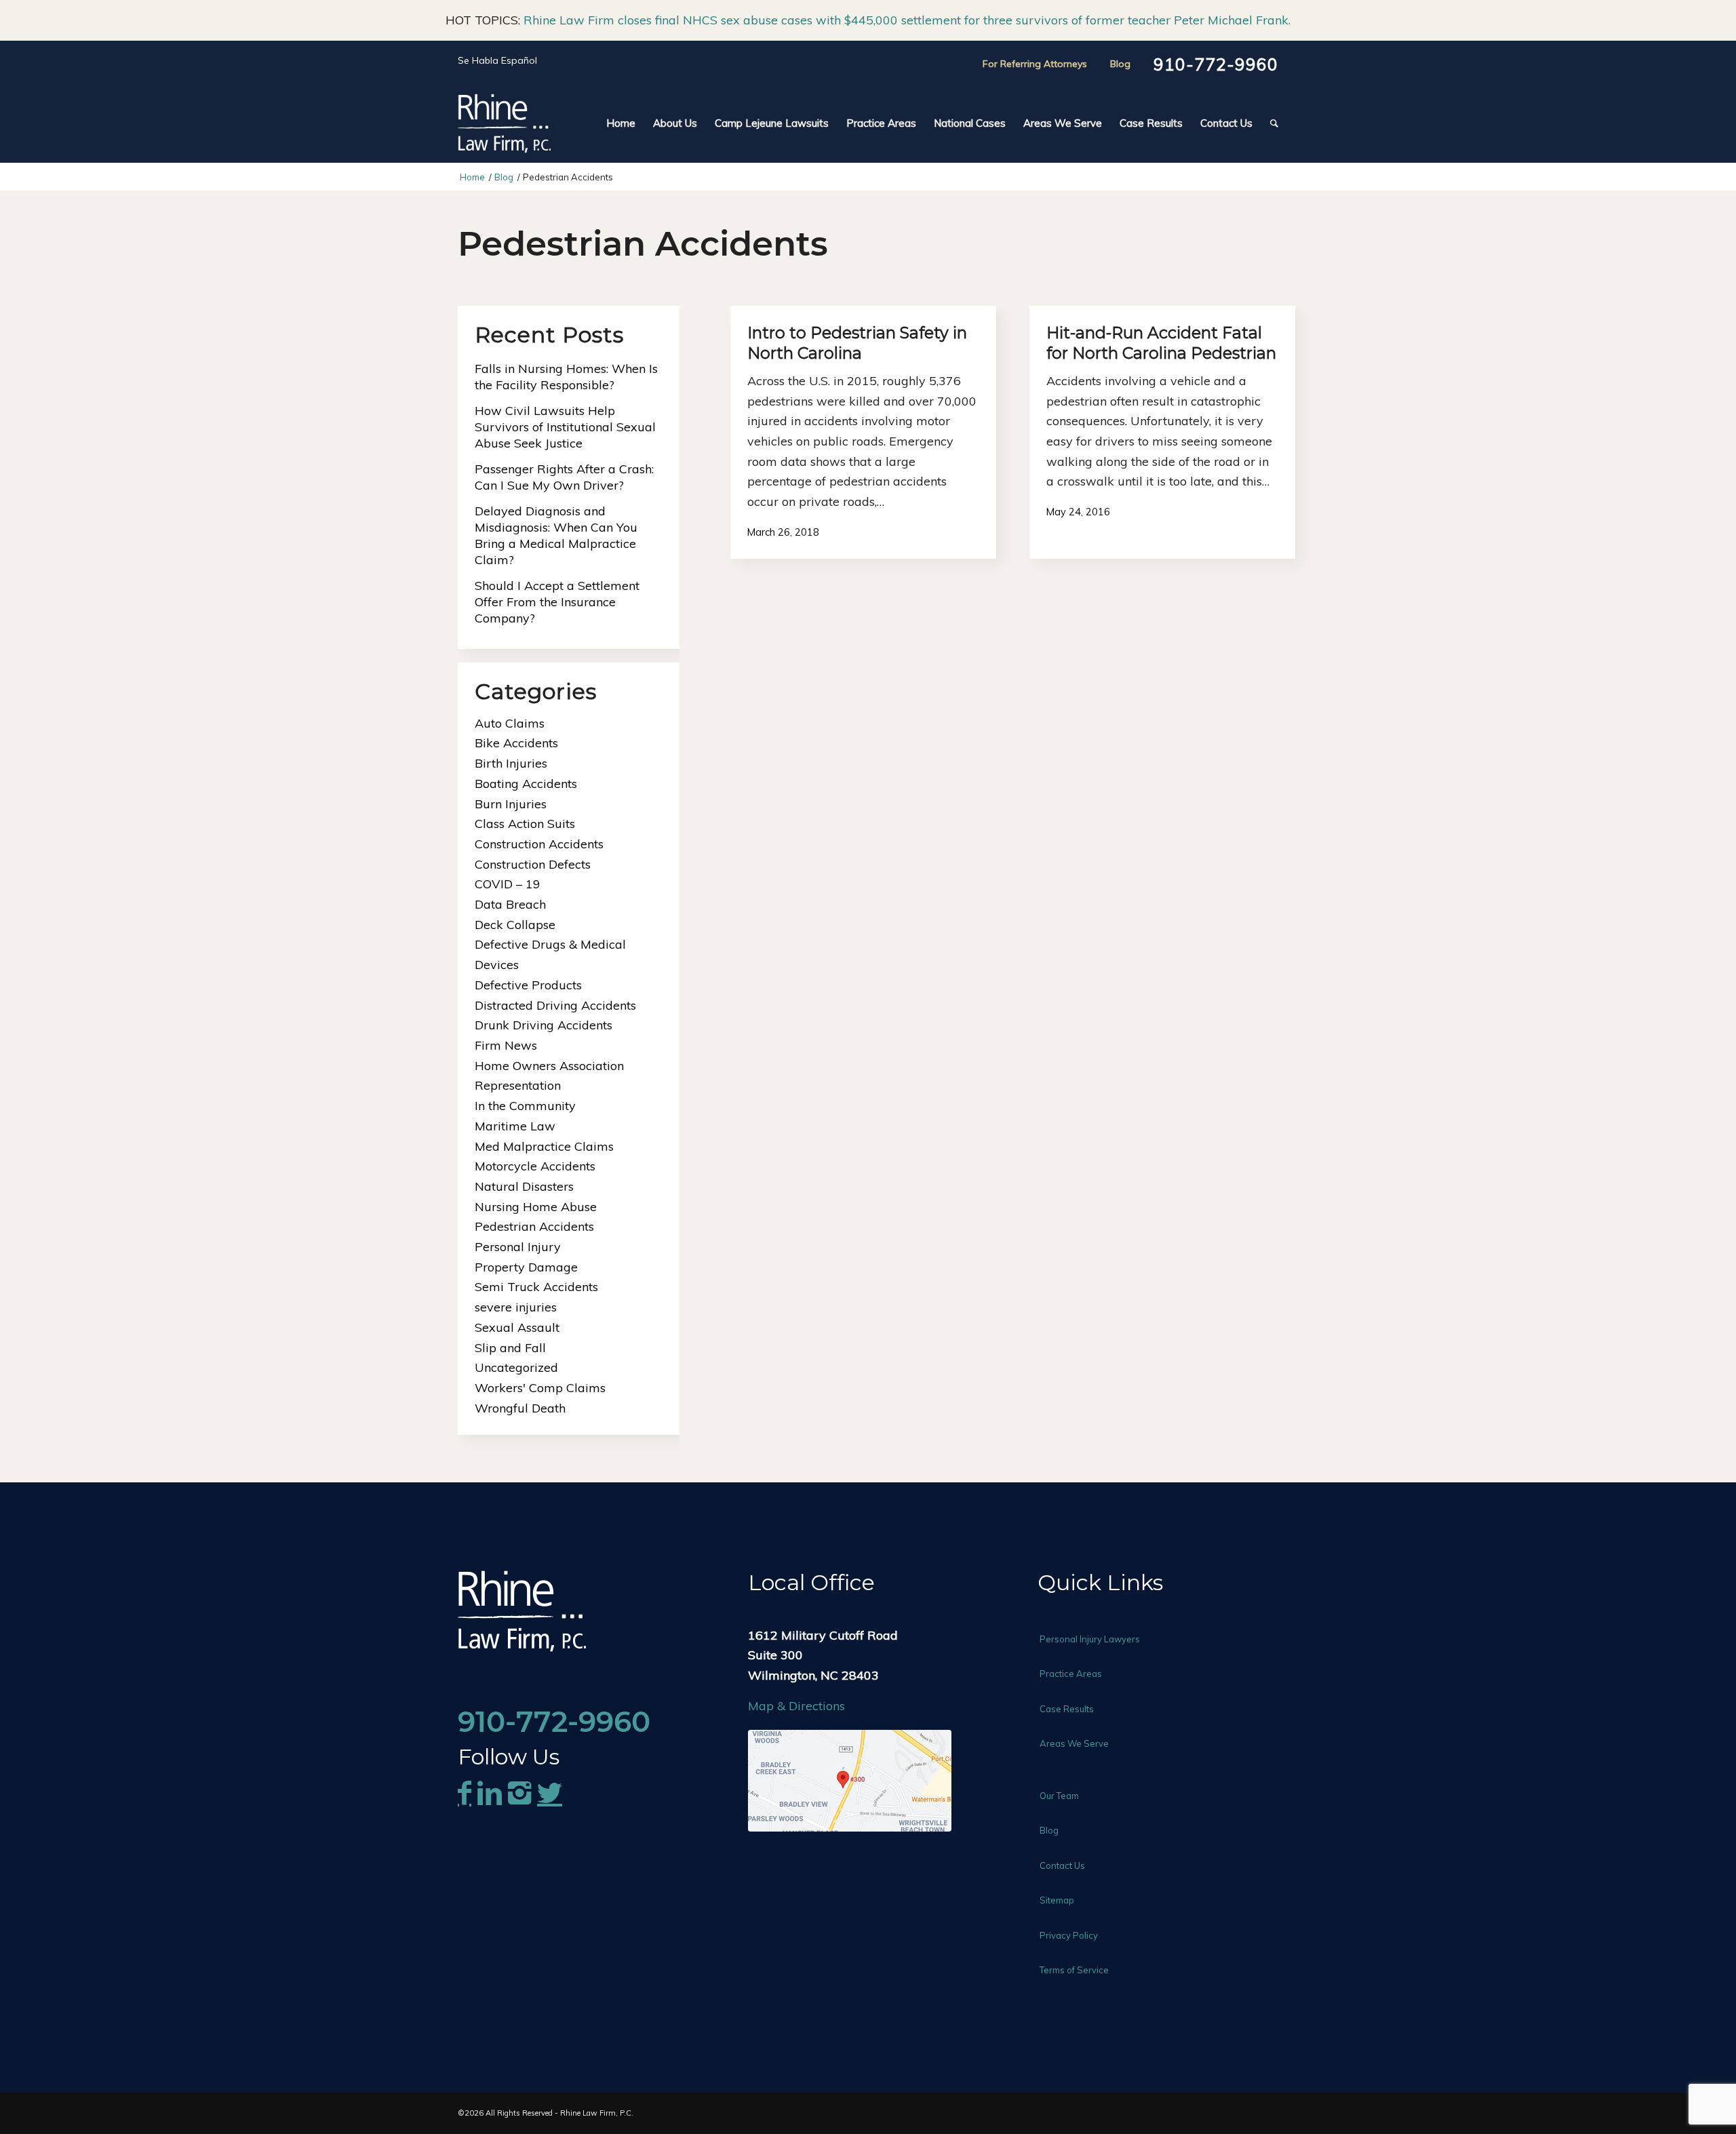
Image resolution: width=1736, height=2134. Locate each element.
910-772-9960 (1216, 64)
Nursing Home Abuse (536, 1207)
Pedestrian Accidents (534, 1226)
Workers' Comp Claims (540, 1388)
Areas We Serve (1074, 1743)
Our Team (1059, 1796)
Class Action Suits (525, 824)
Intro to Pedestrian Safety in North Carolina (857, 343)
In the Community (525, 1106)
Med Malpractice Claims (544, 1146)
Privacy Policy (1069, 1935)
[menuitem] (621, 123)
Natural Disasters (524, 1186)
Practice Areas (1071, 1674)
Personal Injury (518, 1247)
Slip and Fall (510, 1348)
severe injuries (516, 1307)
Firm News (506, 1045)
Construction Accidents (539, 844)
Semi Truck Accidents (536, 1287)
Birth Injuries (511, 763)
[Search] (1270, 123)
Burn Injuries (511, 804)
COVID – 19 (508, 884)
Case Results (1067, 1709)
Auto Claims (510, 723)
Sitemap (1057, 1900)
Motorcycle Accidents (535, 1166)
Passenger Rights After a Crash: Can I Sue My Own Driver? (564, 477)
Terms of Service (1074, 1970)
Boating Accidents (526, 784)
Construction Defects (533, 864)
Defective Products (528, 985)
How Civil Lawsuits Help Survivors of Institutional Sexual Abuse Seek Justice (565, 427)
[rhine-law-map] (850, 1781)
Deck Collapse (515, 925)
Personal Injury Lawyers (1090, 1639)
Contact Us (1062, 1865)
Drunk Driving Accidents (544, 1025)
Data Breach (510, 904)
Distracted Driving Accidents (555, 1005)
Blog (1120, 64)
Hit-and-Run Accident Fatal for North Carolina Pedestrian (1161, 343)
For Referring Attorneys (1035, 64)
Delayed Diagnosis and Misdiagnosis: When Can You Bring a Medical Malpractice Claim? (556, 535)
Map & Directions (796, 1706)
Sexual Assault (517, 1327)
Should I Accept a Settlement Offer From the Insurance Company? (557, 602)
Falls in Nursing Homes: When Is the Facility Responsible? (566, 377)
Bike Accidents (516, 743)
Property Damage (526, 1267)
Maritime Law (515, 1126)
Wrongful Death (520, 1408)
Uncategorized (516, 1367)
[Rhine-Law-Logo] (504, 123)
